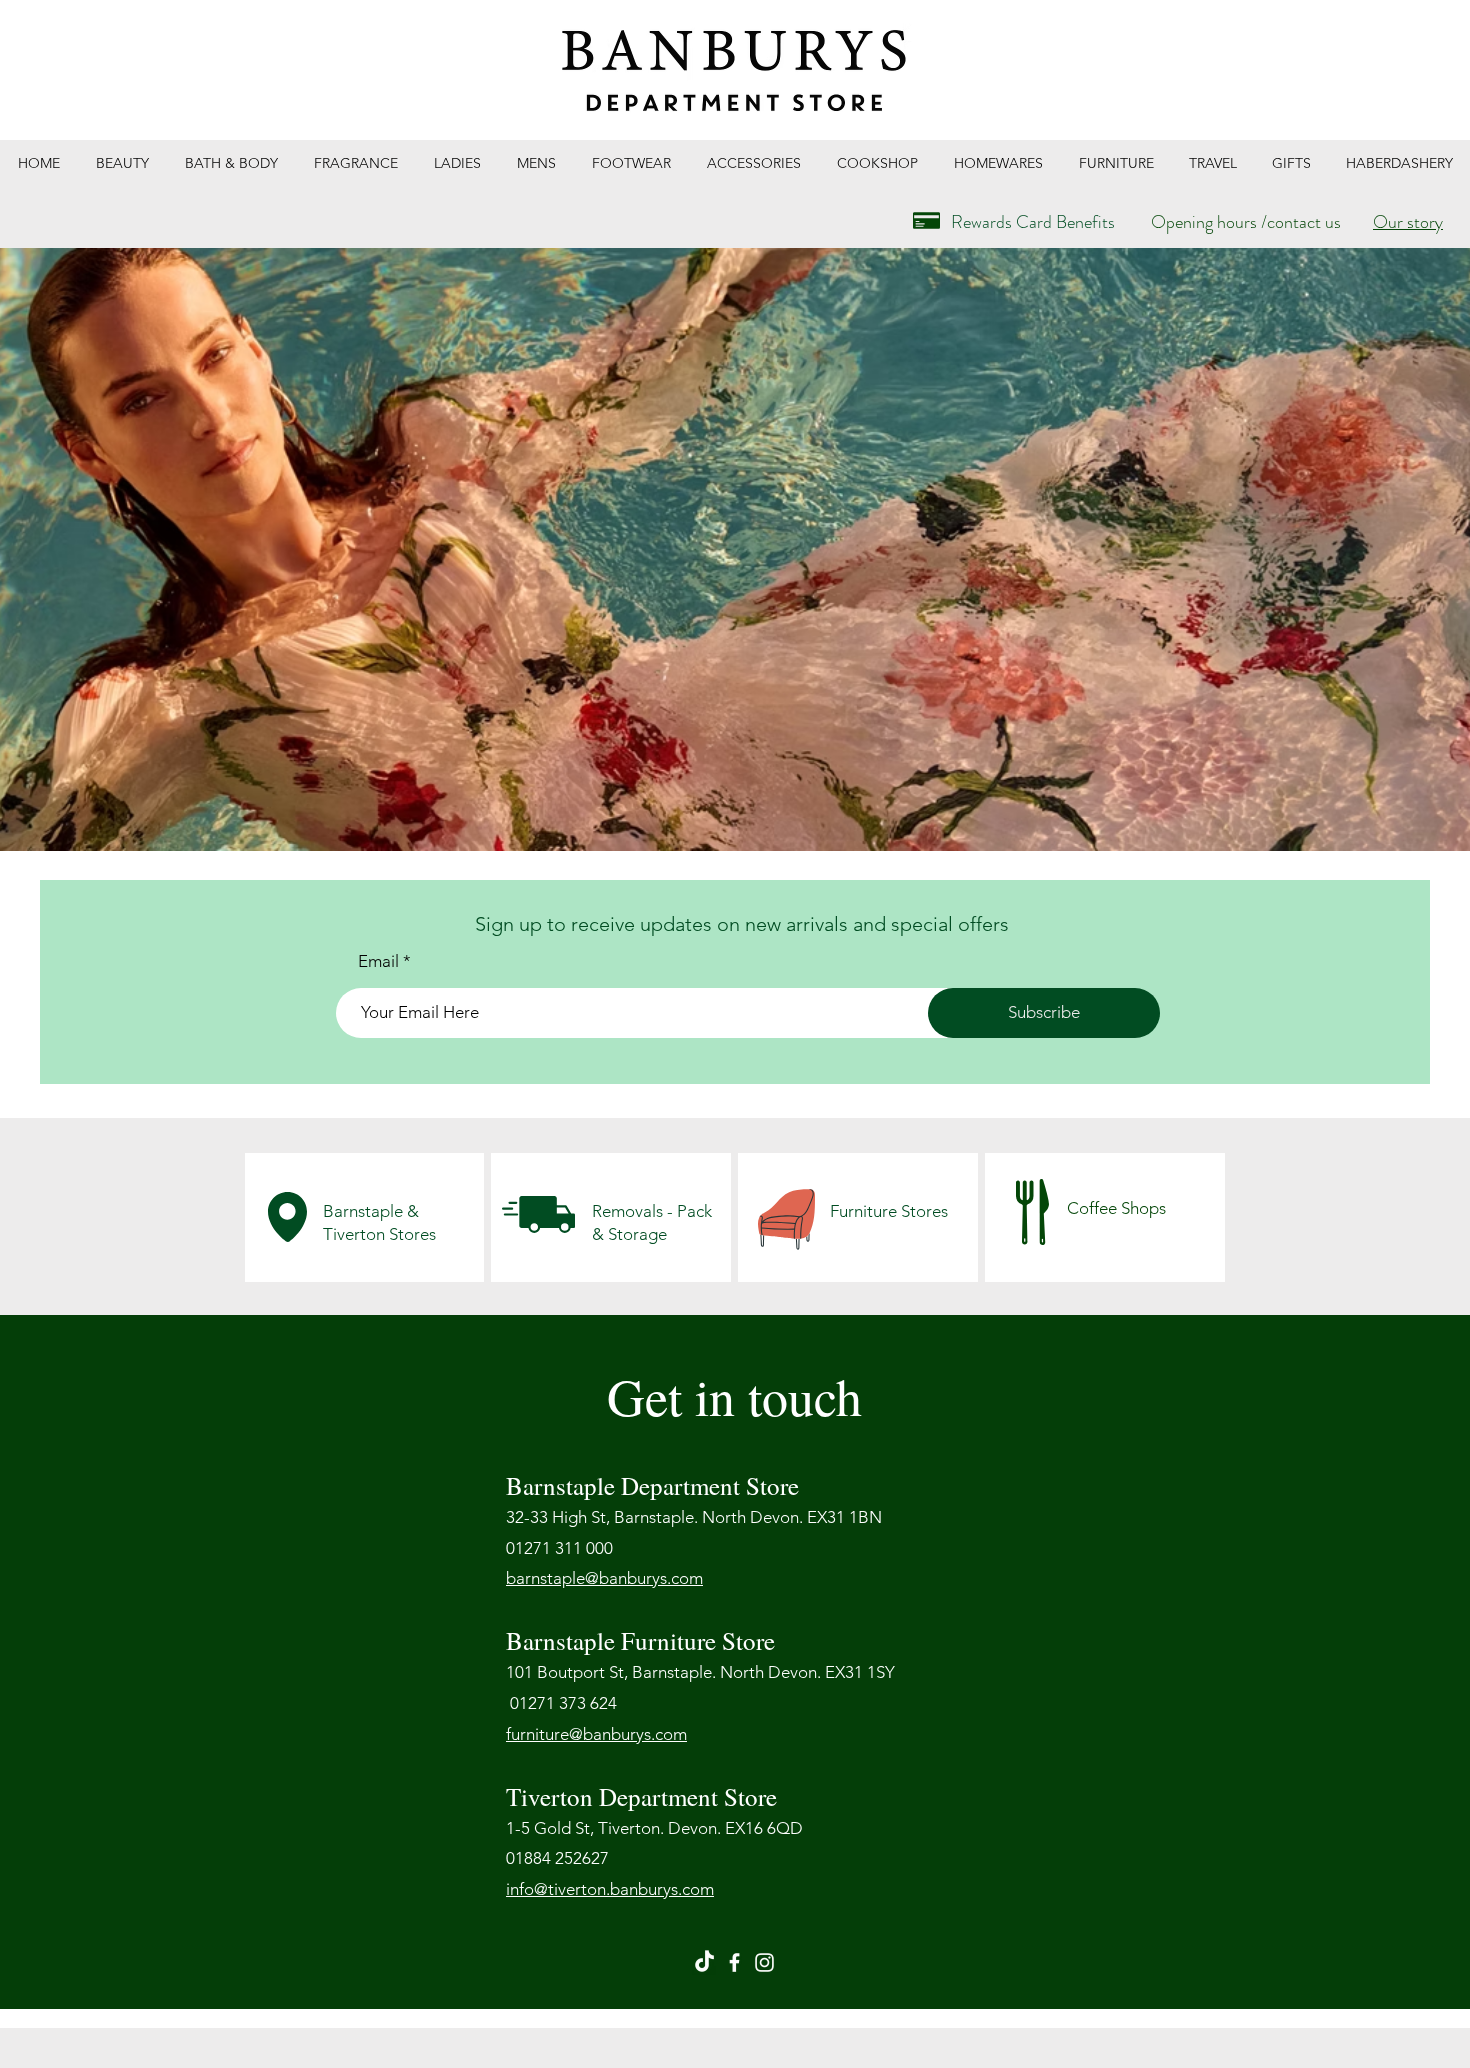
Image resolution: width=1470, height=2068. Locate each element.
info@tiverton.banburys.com (610, 1889)
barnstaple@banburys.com (604, 1578)
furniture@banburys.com (596, 1734)
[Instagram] (764, 1962)
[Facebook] (734, 1962)
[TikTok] (704, 1962)
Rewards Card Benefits (1033, 222)
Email (378, 961)
